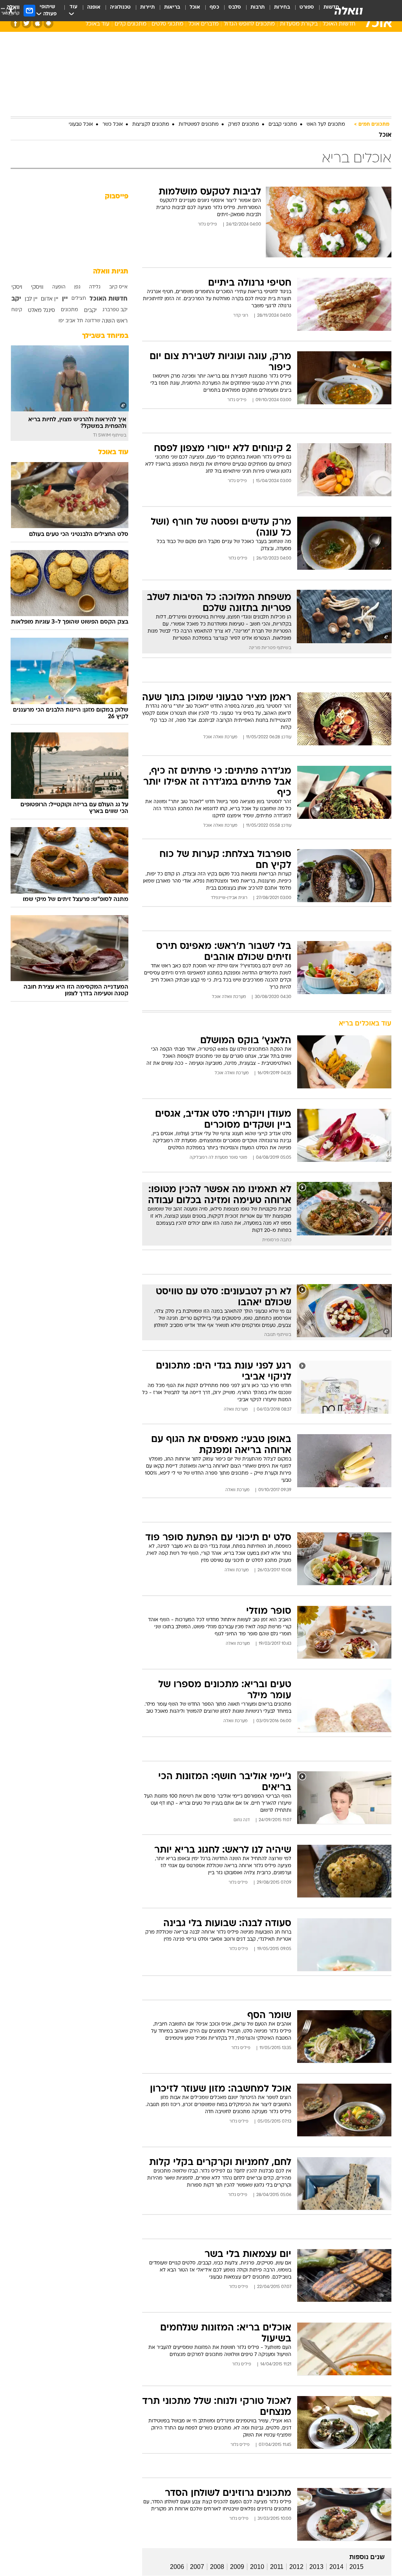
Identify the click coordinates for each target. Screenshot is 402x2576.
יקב (16, 299)
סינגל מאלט (41, 311)
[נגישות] (11, 10)
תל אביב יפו (71, 321)
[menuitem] (302, 11)
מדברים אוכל (204, 24)
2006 (177, 2567)
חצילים (79, 299)
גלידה (95, 287)
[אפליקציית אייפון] (37, 23)
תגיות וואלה (111, 272)
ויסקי (17, 287)
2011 (277, 2567)
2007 (197, 2567)
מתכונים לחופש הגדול (249, 24)
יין (65, 299)
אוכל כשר (113, 125)
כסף (214, 7)
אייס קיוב (118, 287)
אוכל (195, 7)
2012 (296, 2567)
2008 (217, 2567)
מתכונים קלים (131, 24)
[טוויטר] (26, 23)
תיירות (147, 7)
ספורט (307, 7)
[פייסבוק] (16, 23)
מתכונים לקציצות (151, 125)
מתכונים (69, 310)
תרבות (258, 7)
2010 (257, 2567)
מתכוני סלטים (167, 24)
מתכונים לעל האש (326, 125)
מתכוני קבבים (283, 125)
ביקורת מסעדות (299, 24)
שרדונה (92, 321)
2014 (336, 2567)
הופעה (59, 287)
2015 (356, 2567)
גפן (77, 287)
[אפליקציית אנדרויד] (48, 23)
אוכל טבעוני (81, 125)
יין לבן (31, 299)
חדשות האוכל (339, 24)
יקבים (90, 311)
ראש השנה (115, 321)
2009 (237, 2567)
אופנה (94, 7)
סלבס (235, 7)
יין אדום (49, 299)
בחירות (282, 7)
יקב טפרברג (115, 310)
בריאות (172, 7)
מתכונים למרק (244, 125)
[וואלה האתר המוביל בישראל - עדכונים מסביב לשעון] (349, 11)
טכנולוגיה (120, 7)
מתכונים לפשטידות (199, 125)
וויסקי (37, 287)
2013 (316, 2567)
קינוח (17, 310)
